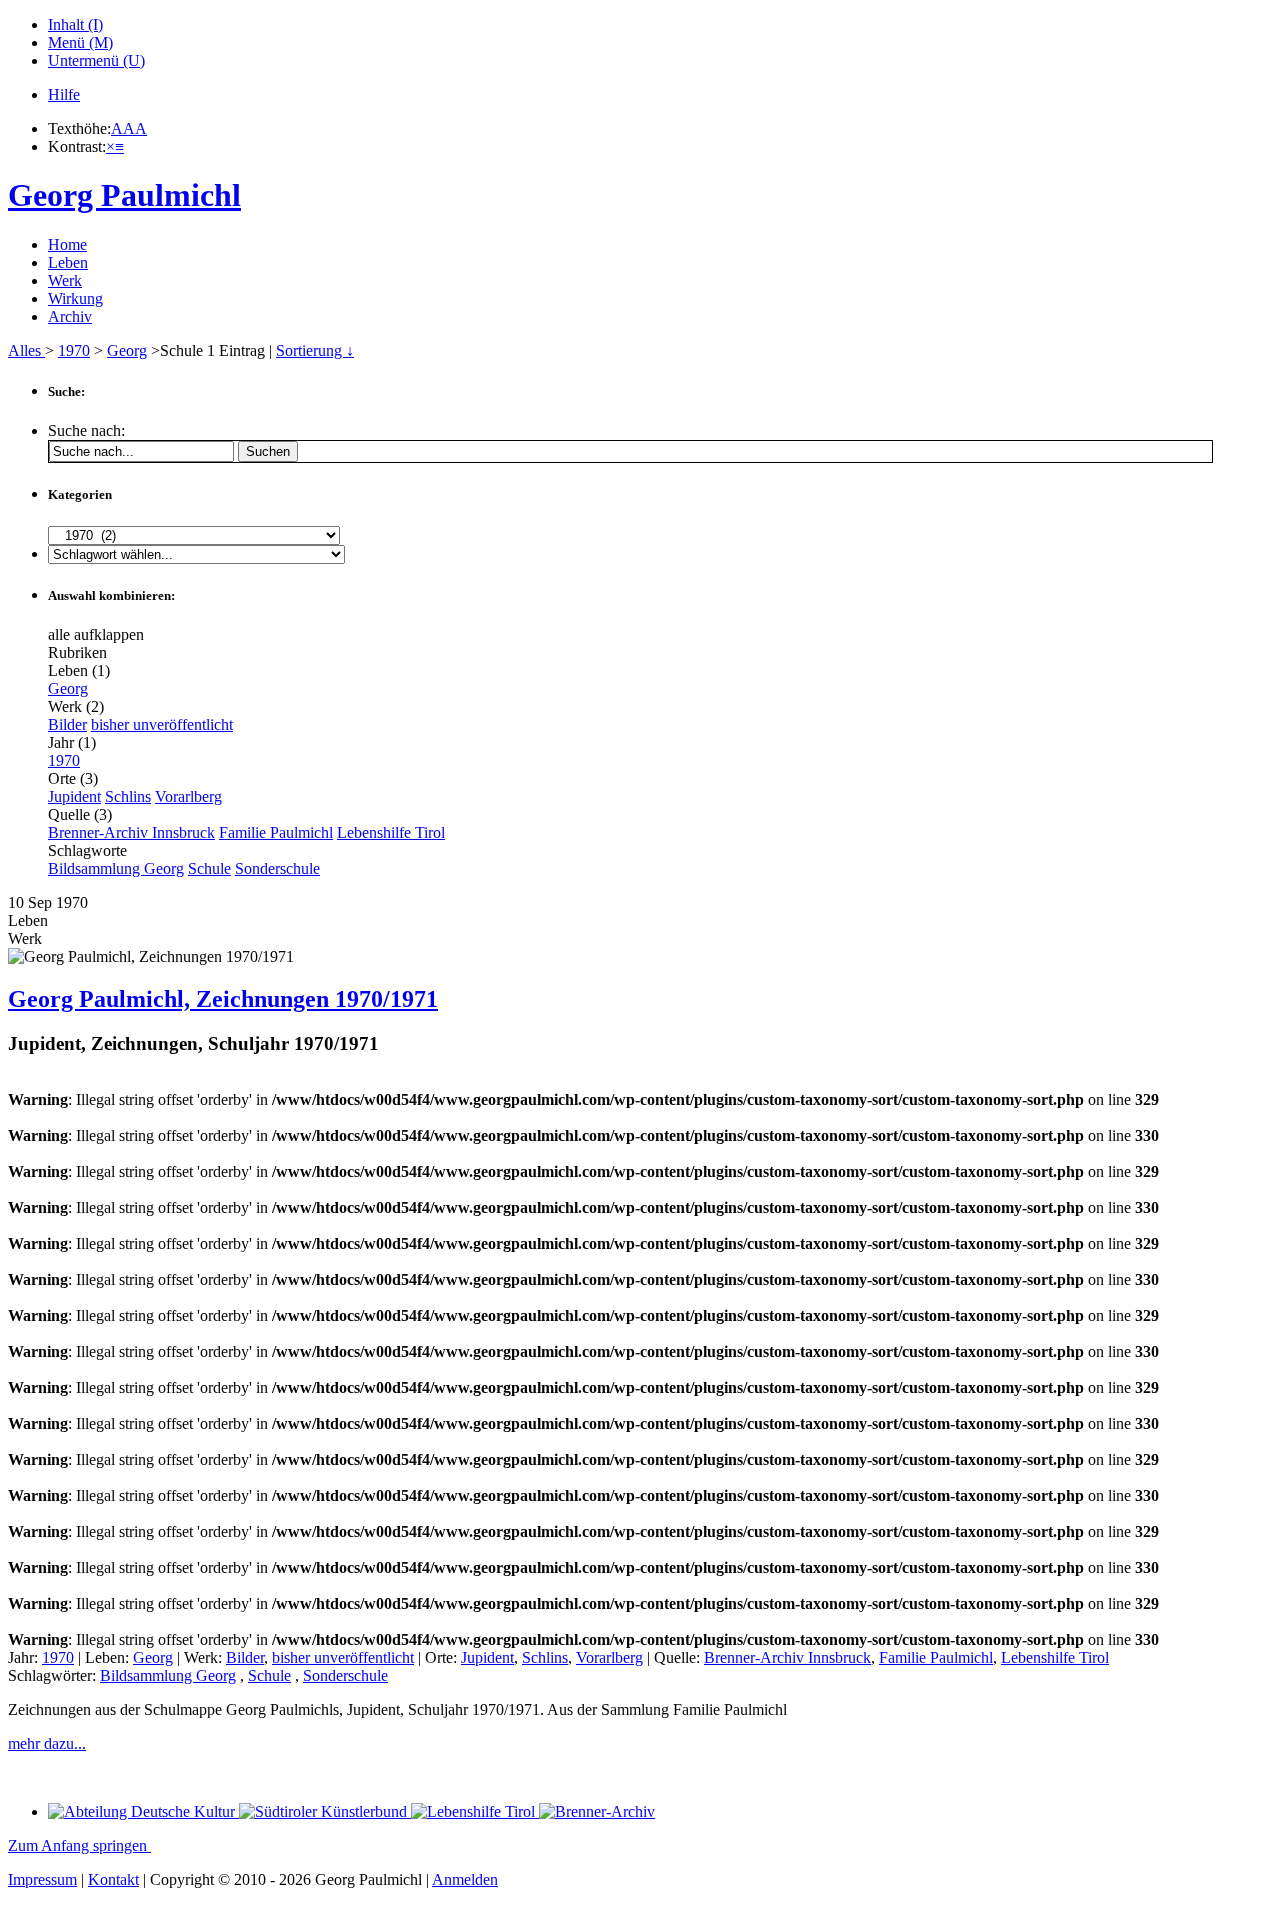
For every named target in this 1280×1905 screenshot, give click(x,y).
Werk (65, 280)
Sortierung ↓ (315, 350)
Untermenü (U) (96, 60)
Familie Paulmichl (276, 832)
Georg (127, 350)
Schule (209, 868)
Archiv (70, 316)
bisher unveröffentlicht (162, 724)
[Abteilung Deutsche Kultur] (143, 1811)
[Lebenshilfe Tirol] (475, 1811)
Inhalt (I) (75, 24)
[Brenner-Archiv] (597, 1811)
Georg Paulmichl (124, 195)
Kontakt (113, 1879)
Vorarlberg (188, 796)
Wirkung (75, 298)
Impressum (42, 1879)
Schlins (128, 796)
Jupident (74, 796)
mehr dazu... (47, 1743)
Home (67, 244)
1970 (74, 350)
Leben (68, 262)
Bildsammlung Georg (116, 868)
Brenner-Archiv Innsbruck (131, 832)
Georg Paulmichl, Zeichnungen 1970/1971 (223, 999)
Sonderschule (277, 868)
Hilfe (64, 94)
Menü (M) (80, 42)
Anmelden (465, 1879)
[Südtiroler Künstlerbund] (325, 1811)
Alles (26, 350)
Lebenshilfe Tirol (391, 832)
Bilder (67, 724)
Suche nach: (86, 430)
